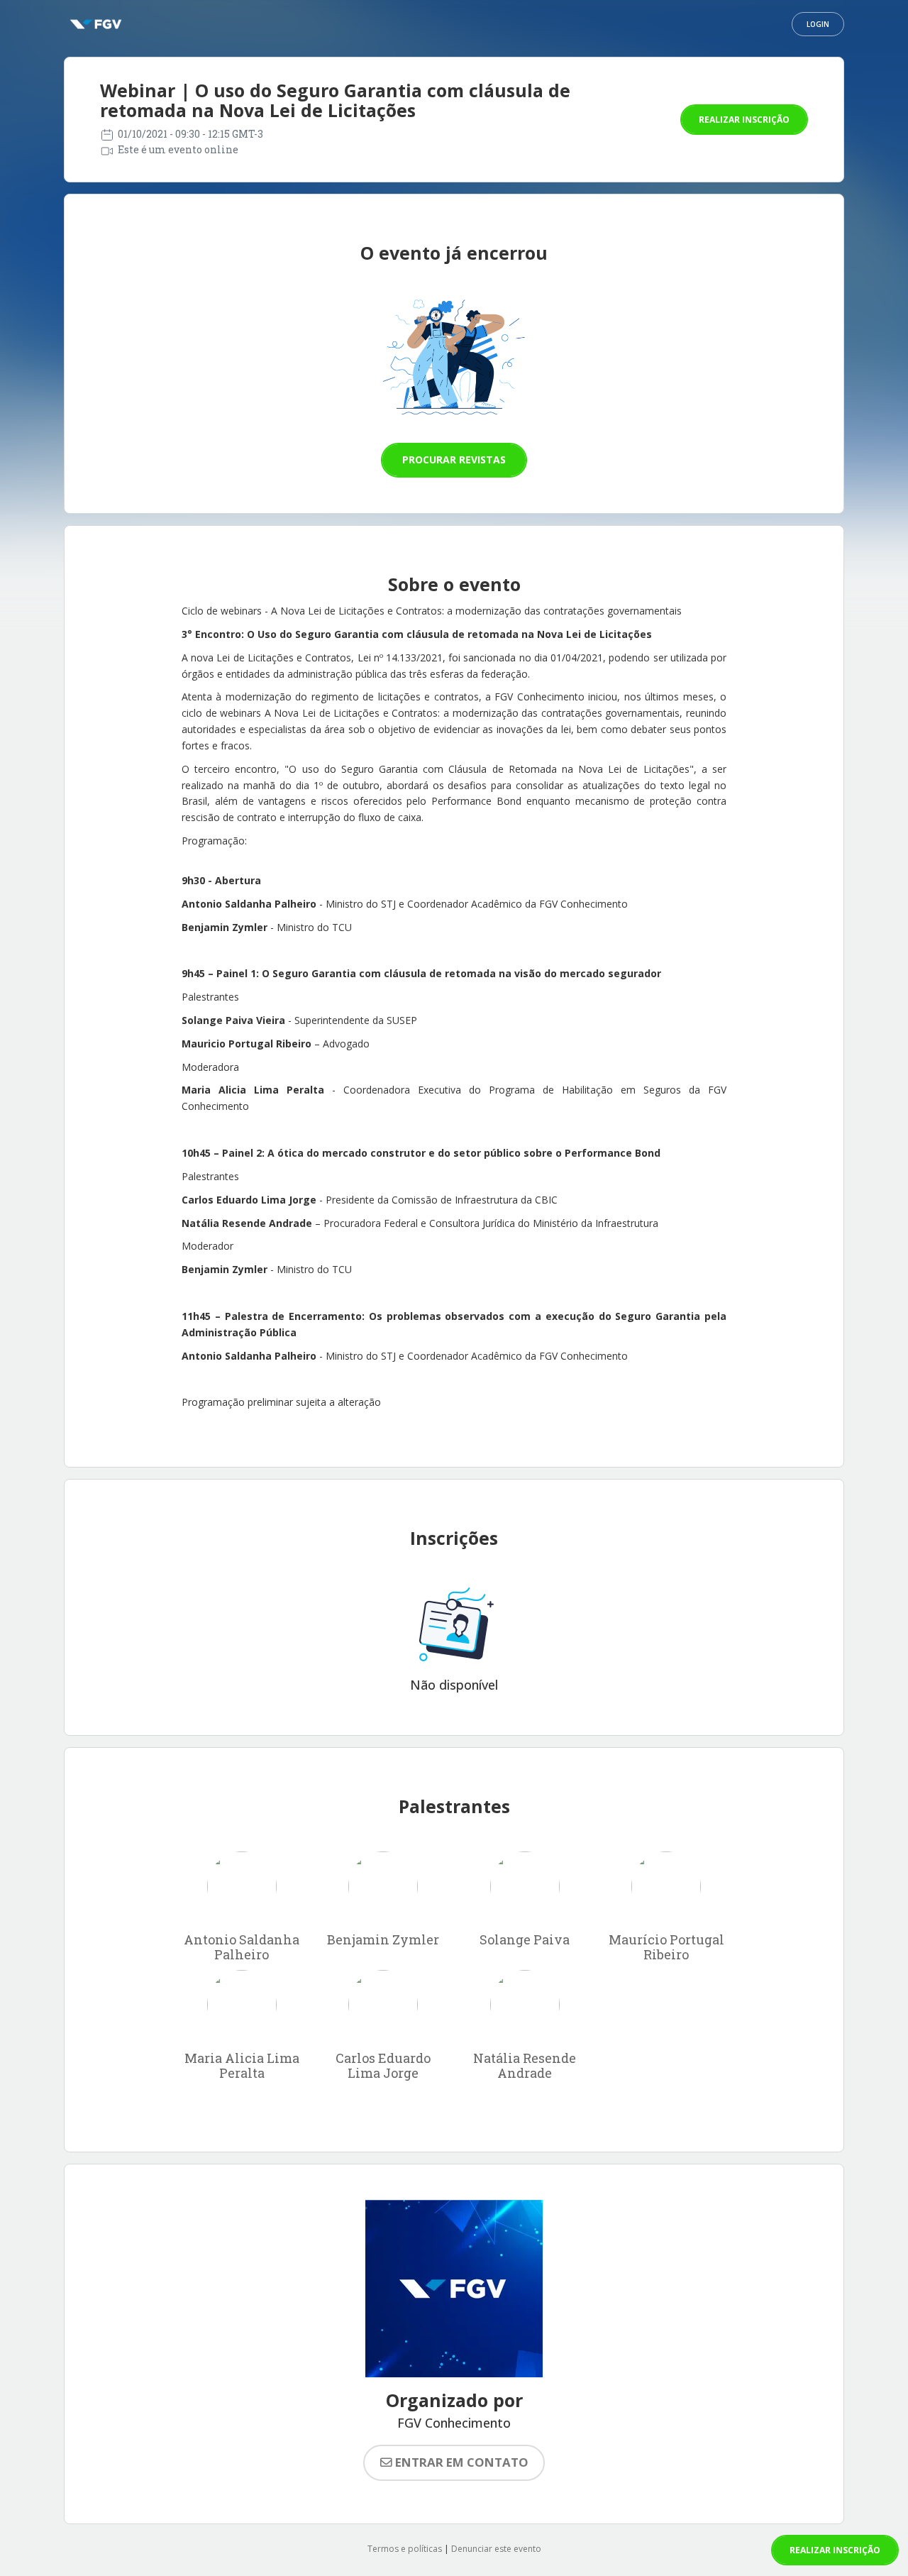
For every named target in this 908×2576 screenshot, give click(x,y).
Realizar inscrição (744, 120)
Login (818, 24)
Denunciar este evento (496, 2549)
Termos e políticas (405, 2549)
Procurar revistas (454, 459)
